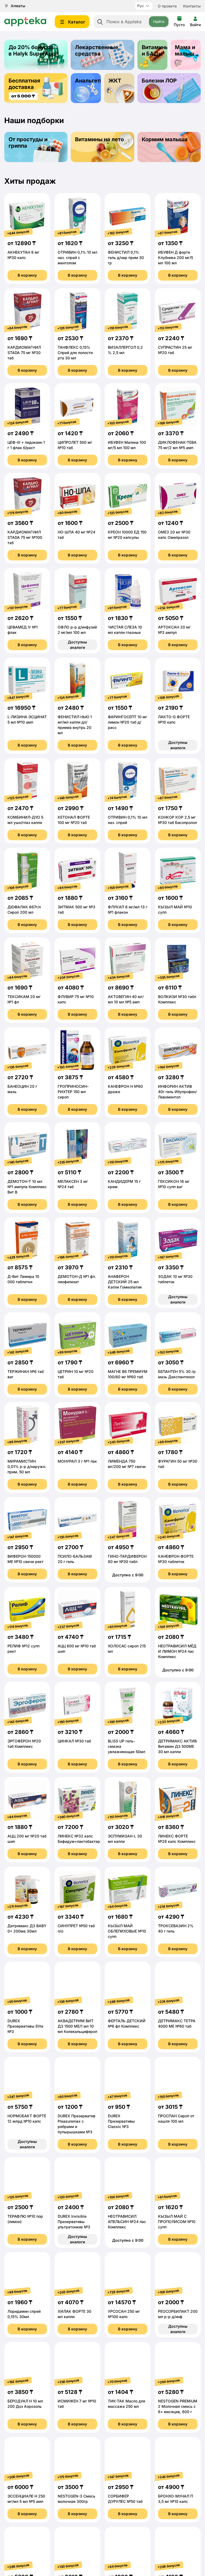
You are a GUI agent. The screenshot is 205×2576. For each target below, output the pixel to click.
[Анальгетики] (86, 88)
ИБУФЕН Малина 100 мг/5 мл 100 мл (127, 445)
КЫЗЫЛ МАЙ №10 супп (175, 910)
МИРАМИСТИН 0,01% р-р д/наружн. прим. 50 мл (27, 1466)
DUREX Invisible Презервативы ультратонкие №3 (74, 2222)
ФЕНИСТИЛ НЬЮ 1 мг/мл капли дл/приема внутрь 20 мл (75, 725)
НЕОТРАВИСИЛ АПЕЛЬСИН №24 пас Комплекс (127, 2222)
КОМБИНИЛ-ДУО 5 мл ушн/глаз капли (25, 820)
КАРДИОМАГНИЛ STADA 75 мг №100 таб (25, 537)
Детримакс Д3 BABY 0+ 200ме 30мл (27, 1928)
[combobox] (132, 22)
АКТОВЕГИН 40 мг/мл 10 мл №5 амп (126, 999)
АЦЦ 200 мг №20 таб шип (27, 1839)
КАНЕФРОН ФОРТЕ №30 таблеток (176, 1559)
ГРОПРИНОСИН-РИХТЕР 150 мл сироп (73, 1092)
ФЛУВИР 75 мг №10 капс (76, 999)
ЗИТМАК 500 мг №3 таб (76, 910)
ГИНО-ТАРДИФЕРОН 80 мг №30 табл (127, 1559)
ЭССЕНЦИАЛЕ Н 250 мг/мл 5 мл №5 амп (26, 2499)
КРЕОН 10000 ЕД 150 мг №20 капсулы (127, 535)
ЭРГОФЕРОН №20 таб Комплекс (24, 1744)
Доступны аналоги (77, 645)
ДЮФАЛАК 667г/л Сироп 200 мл (24, 910)
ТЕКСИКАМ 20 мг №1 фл (24, 999)
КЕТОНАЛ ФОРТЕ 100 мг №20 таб (74, 820)
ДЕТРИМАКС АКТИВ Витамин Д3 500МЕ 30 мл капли (177, 1746)
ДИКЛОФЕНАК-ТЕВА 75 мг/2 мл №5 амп (177, 445)
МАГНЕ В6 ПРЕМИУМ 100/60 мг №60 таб (128, 1374)
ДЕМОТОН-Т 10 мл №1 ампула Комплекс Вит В (27, 1187)
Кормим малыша (165, 139)
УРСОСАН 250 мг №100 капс (124, 2314)
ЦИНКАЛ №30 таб (74, 1741)
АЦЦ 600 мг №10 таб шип (77, 1649)
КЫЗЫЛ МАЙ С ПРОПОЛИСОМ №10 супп (177, 2222)
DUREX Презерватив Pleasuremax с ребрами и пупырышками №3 (76, 2124)
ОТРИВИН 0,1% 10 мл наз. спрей (128, 820)
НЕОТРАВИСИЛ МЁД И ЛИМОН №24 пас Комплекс (177, 1651)
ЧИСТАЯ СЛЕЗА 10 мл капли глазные (125, 630)
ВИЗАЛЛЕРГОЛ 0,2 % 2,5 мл (125, 350)
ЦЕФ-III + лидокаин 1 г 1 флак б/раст (26, 445)
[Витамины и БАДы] (153, 55)
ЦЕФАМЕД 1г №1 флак (23, 630)
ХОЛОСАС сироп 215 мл (127, 1649)
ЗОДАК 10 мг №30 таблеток (175, 1279)
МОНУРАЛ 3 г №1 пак (77, 1461)
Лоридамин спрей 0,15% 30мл (24, 2314)
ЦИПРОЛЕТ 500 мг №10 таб (75, 445)
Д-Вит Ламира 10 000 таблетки (23, 1279)
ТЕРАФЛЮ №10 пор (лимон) (25, 2219)
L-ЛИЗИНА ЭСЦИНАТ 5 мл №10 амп (27, 719)
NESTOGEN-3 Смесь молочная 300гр (76, 2499)
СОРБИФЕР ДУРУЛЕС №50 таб (125, 2499)
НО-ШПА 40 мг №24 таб (76, 535)
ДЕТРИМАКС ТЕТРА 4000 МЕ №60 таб (177, 2023)
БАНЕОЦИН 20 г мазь (22, 1089)
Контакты (192, 6)
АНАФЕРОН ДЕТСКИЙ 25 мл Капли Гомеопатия (125, 1282)
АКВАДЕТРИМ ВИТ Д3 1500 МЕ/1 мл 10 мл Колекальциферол (77, 2026)
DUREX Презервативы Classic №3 (121, 2121)
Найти (159, 21)
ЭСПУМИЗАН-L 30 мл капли (125, 1839)
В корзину (27, 275)
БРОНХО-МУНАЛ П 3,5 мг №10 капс (176, 2499)
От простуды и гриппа (28, 143)
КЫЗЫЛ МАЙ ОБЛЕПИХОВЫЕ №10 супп (127, 1931)
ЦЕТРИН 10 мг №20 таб (76, 1374)
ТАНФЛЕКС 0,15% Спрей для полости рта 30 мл (75, 353)
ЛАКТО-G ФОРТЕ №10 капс (174, 719)
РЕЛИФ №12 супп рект (23, 1649)
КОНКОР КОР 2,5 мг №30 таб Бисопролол (178, 820)
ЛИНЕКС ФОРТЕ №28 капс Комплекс (177, 1839)
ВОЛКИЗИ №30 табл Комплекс (177, 999)
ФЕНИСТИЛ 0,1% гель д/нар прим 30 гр (126, 258)
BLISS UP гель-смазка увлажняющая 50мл (127, 1746)
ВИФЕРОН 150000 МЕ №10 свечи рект (25, 1559)
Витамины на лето (99, 139)
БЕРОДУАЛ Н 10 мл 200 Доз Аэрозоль (25, 2404)
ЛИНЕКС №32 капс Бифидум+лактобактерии (77, 1839)
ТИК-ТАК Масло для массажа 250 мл (127, 2404)
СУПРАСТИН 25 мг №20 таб (175, 350)
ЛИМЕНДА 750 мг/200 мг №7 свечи (127, 1464)
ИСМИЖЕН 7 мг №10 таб (77, 2404)
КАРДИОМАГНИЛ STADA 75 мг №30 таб (24, 353)
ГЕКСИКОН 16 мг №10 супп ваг (174, 1184)
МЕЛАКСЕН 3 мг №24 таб (73, 1184)
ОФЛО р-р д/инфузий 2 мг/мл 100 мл (77, 630)
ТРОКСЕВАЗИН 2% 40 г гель (176, 1928)
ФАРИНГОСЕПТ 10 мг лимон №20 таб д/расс (127, 722)
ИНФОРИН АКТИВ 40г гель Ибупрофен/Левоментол (177, 1092)
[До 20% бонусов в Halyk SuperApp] (36, 55)
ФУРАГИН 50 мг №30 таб (178, 1464)
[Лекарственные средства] (102, 55)
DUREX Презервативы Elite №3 (25, 2026)
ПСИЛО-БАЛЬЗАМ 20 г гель (75, 1559)
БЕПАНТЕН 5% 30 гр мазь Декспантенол (177, 1374)
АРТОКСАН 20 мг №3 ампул (174, 630)
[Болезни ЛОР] (169, 88)
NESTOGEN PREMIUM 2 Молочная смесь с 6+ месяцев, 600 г (178, 2406)
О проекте (167, 6)
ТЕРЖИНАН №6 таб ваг (26, 1374)
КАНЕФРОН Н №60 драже (125, 1089)
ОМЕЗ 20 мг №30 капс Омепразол (174, 535)
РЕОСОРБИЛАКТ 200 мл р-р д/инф (178, 2314)
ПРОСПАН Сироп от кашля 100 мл (176, 2118)
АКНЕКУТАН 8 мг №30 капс (23, 255)
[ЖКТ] (119, 88)
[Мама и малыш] (186, 55)
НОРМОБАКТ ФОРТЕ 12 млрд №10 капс (27, 2118)
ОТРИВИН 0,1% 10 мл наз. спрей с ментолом (77, 258)
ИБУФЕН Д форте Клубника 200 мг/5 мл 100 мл (176, 258)
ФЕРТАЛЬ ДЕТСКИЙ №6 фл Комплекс (127, 2023)
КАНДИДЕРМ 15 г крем (124, 1184)
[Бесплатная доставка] (36, 88)
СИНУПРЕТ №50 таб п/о (76, 1928)
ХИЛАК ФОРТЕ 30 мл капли (74, 2314)
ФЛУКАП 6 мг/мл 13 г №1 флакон (128, 910)
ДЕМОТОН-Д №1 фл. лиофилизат (77, 1279)
